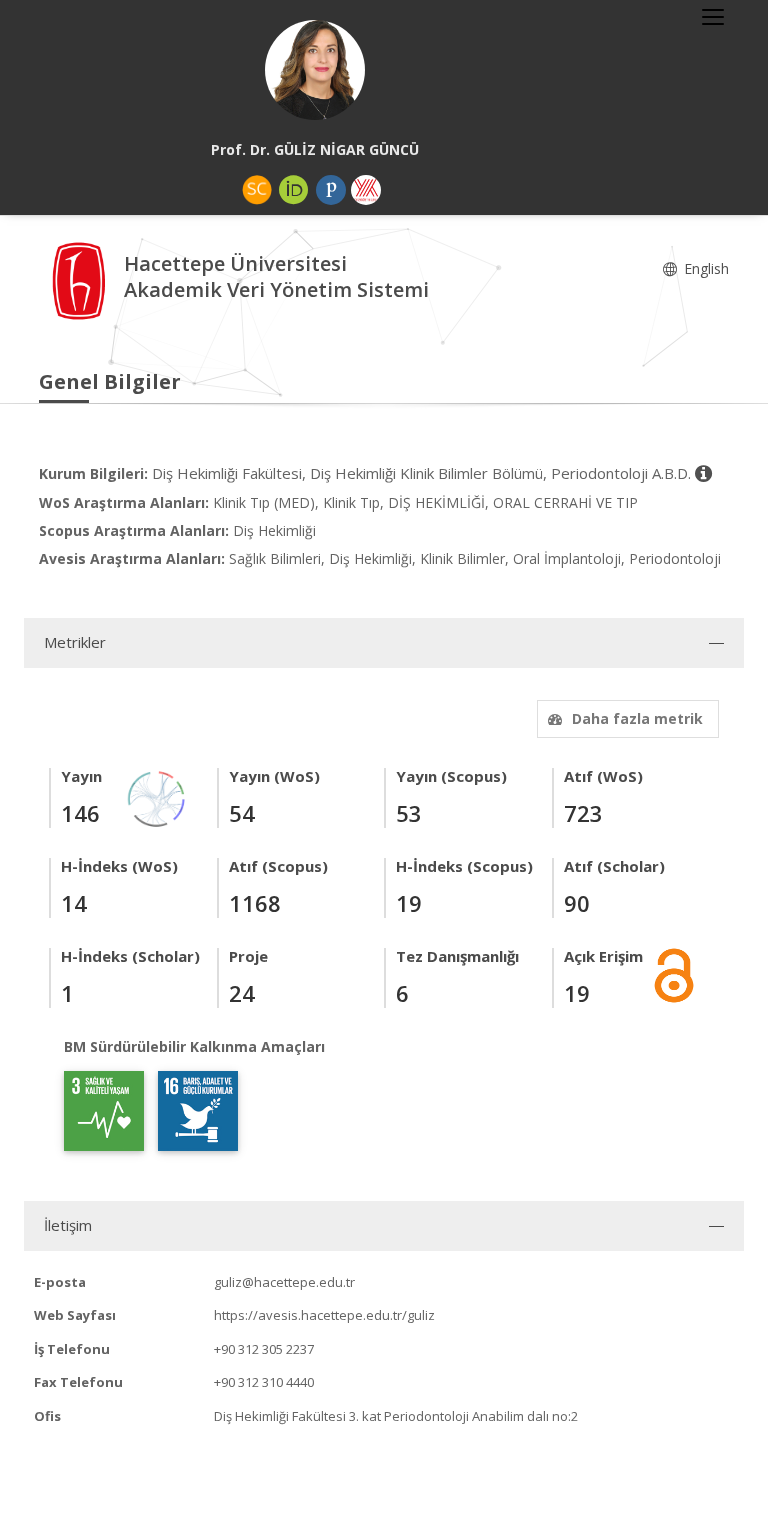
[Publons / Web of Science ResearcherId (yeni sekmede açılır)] (331, 190)
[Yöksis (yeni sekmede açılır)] (366, 190)
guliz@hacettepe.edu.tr (284, 1282)
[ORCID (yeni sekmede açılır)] (294, 190)
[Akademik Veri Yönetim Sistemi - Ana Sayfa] (81, 279)
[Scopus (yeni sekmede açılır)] (257, 190)
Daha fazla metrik (637, 718)
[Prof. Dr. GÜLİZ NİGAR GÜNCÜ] (315, 70)
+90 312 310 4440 (264, 1382)
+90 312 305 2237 (264, 1349)
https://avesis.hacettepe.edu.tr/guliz (324, 1315)
